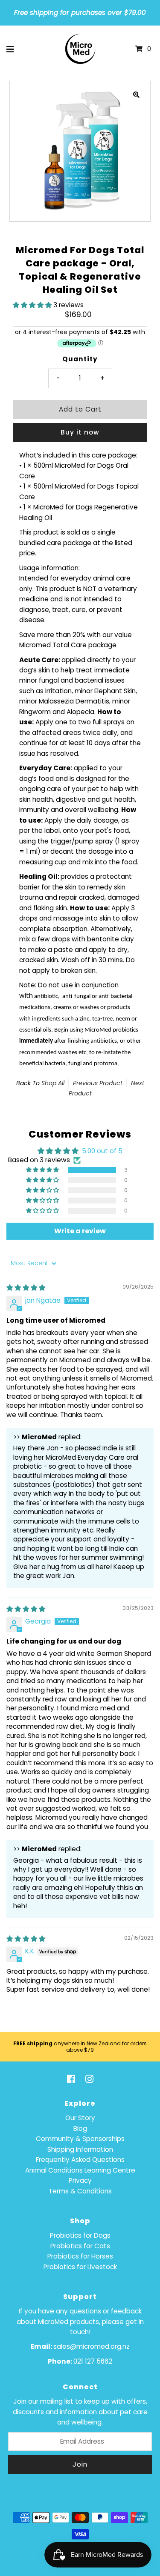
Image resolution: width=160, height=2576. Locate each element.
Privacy (80, 2180)
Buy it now (80, 432)
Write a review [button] (80, 1231)
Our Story (80, 2118)
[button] (33, 305)
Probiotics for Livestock (80, 2267)
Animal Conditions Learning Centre (80, 2170)
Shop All (53, 1083)
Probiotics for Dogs (80, 2235)
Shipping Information (80, 2149)
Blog (80, 2129)
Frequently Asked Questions (80, 2160)
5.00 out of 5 (102, 1151)
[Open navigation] (10, 49)
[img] (26, 1288)
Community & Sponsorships (80, 2139)
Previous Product (98, 1083)
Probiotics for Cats (80, 2246)
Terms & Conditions (80, 2191)
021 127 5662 (93, 2361)
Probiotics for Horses (80, 2256)
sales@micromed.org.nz (92, 2346)
